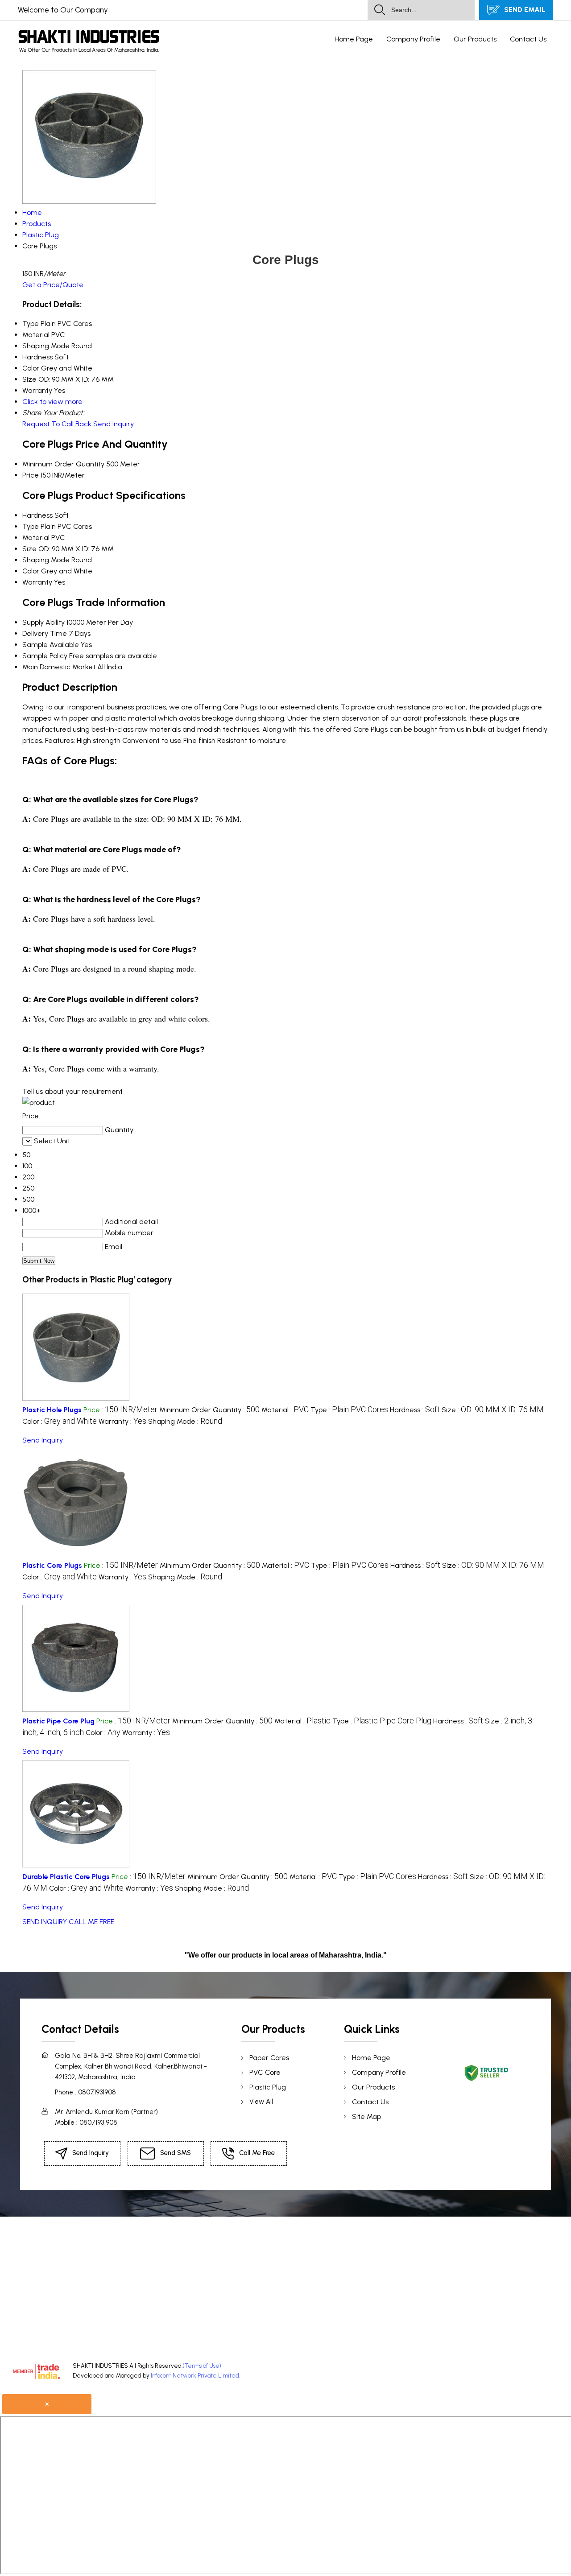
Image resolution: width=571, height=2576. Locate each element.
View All (261, 2102)
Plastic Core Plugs (52, 1565)
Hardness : (415, 1410)
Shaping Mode (46, 560)
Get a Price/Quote (53, 285)
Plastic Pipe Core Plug (58, 1721)
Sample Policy (45, 656)
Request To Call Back (57, 424)
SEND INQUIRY (45, 1922)
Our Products (475, 39)
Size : (493, 1410)
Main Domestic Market (59, 667)
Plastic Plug (268, 2087)
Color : (60, 1421)
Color (31, 571)
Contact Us (528, 39)
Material (36, 538)
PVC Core (265, 2072)
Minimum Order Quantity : (209, 1410)
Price (31, 475)
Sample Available (51, 645)
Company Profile (413, 39)
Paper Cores (269, 2058)
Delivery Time (45, 633)
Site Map (366, 2116)
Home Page (354, 39)
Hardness (37, 515)
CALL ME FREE (91, 1922)
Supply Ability (43, 622)
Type (31, 526)
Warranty (37, 582)
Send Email (524, 10)
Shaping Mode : (185, 1421)
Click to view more (52, 402)
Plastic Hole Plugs (52, 1410)
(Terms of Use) (202, 2366)
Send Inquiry (114, 424)
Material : (285, 1410)
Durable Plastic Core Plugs (66, 1877)
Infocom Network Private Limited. (195, 2376)
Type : (349, 1410)
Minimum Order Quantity (63, 464)
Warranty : (122, 1421)
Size (29, 549)
